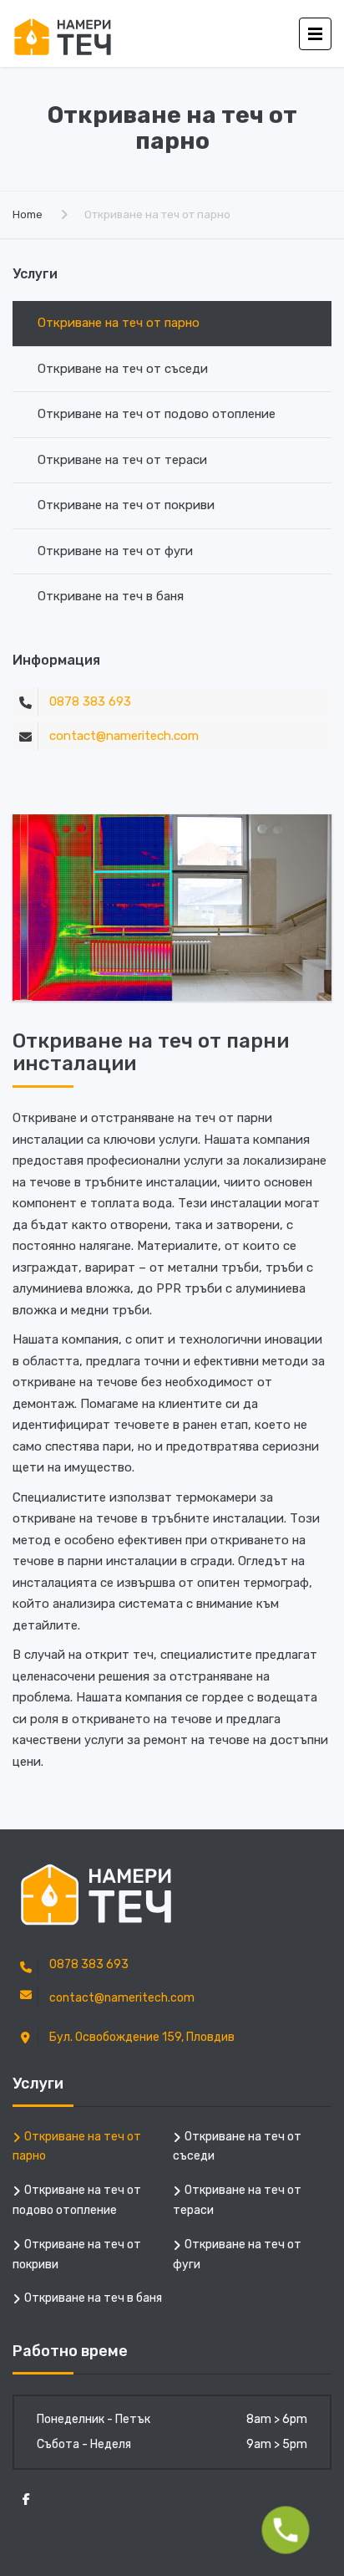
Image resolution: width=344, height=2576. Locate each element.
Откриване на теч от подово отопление (157, 414)
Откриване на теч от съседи (123, 369)
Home (28, 214)
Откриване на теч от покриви (126, 505)
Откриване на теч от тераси (122, 460)
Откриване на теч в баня (111, 596)
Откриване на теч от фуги (115, 551)
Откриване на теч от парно (119, 323)
